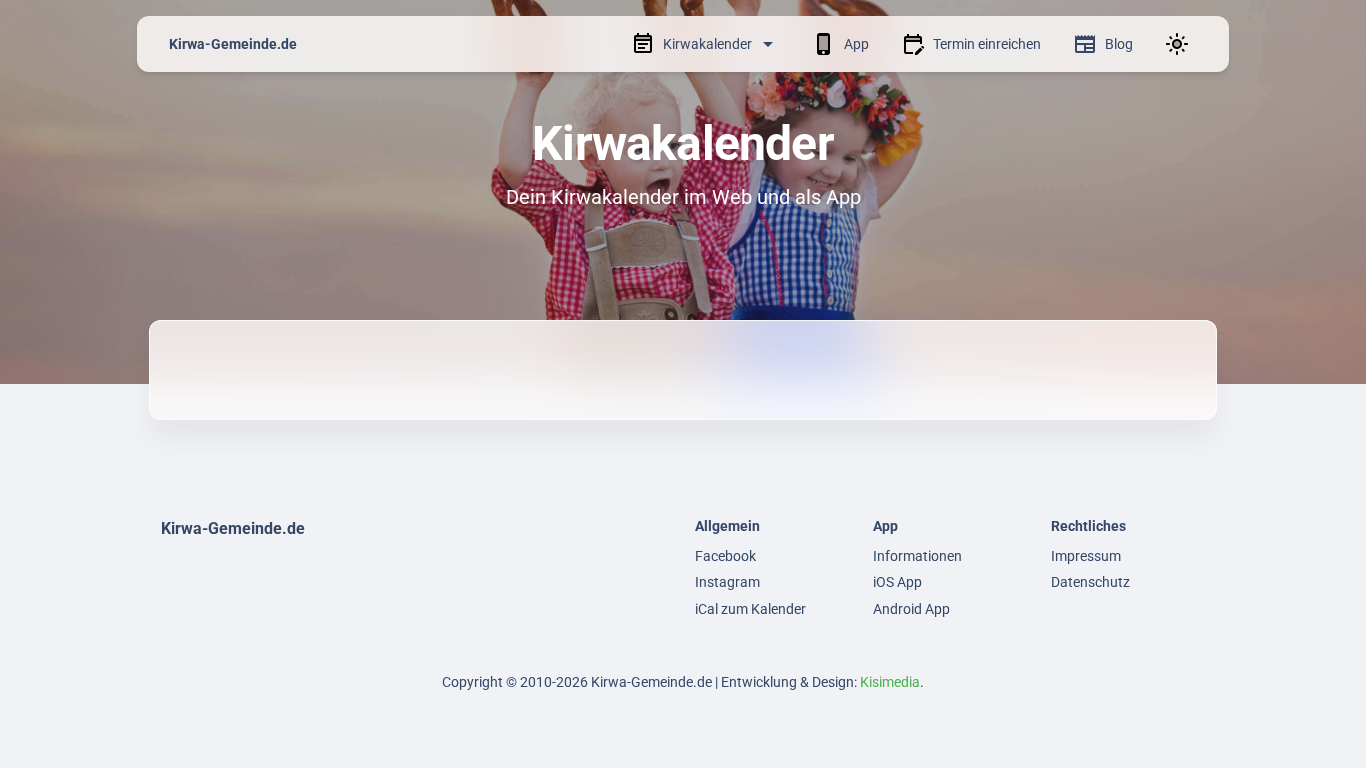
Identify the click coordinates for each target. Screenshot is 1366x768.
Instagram (727, 582)
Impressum (1086, 556)
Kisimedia (890, 682)
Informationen (917, 556)
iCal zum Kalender (750, 609)
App (856, 44)
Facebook (725, 556)
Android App (911, 609)
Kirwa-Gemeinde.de (233, 44)
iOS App (897, 582)
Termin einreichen (987, 44)
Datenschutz (1090, 582)
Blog (1119, 44)
